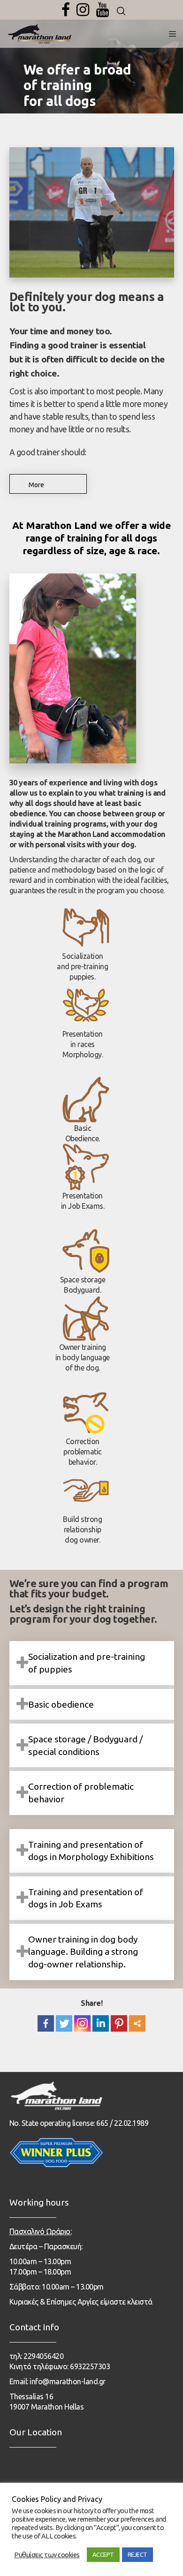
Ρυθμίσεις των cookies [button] (47, 2555)
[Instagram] (83, 10)
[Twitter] (64, 2023)
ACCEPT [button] (103, 2554)
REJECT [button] (137, 2554)
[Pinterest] (119, 2023)
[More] (137, 2023)
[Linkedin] (101, 2023)
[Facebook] (66, 10)
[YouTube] (103, 10)
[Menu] (170, 34)
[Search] (121, 11)
